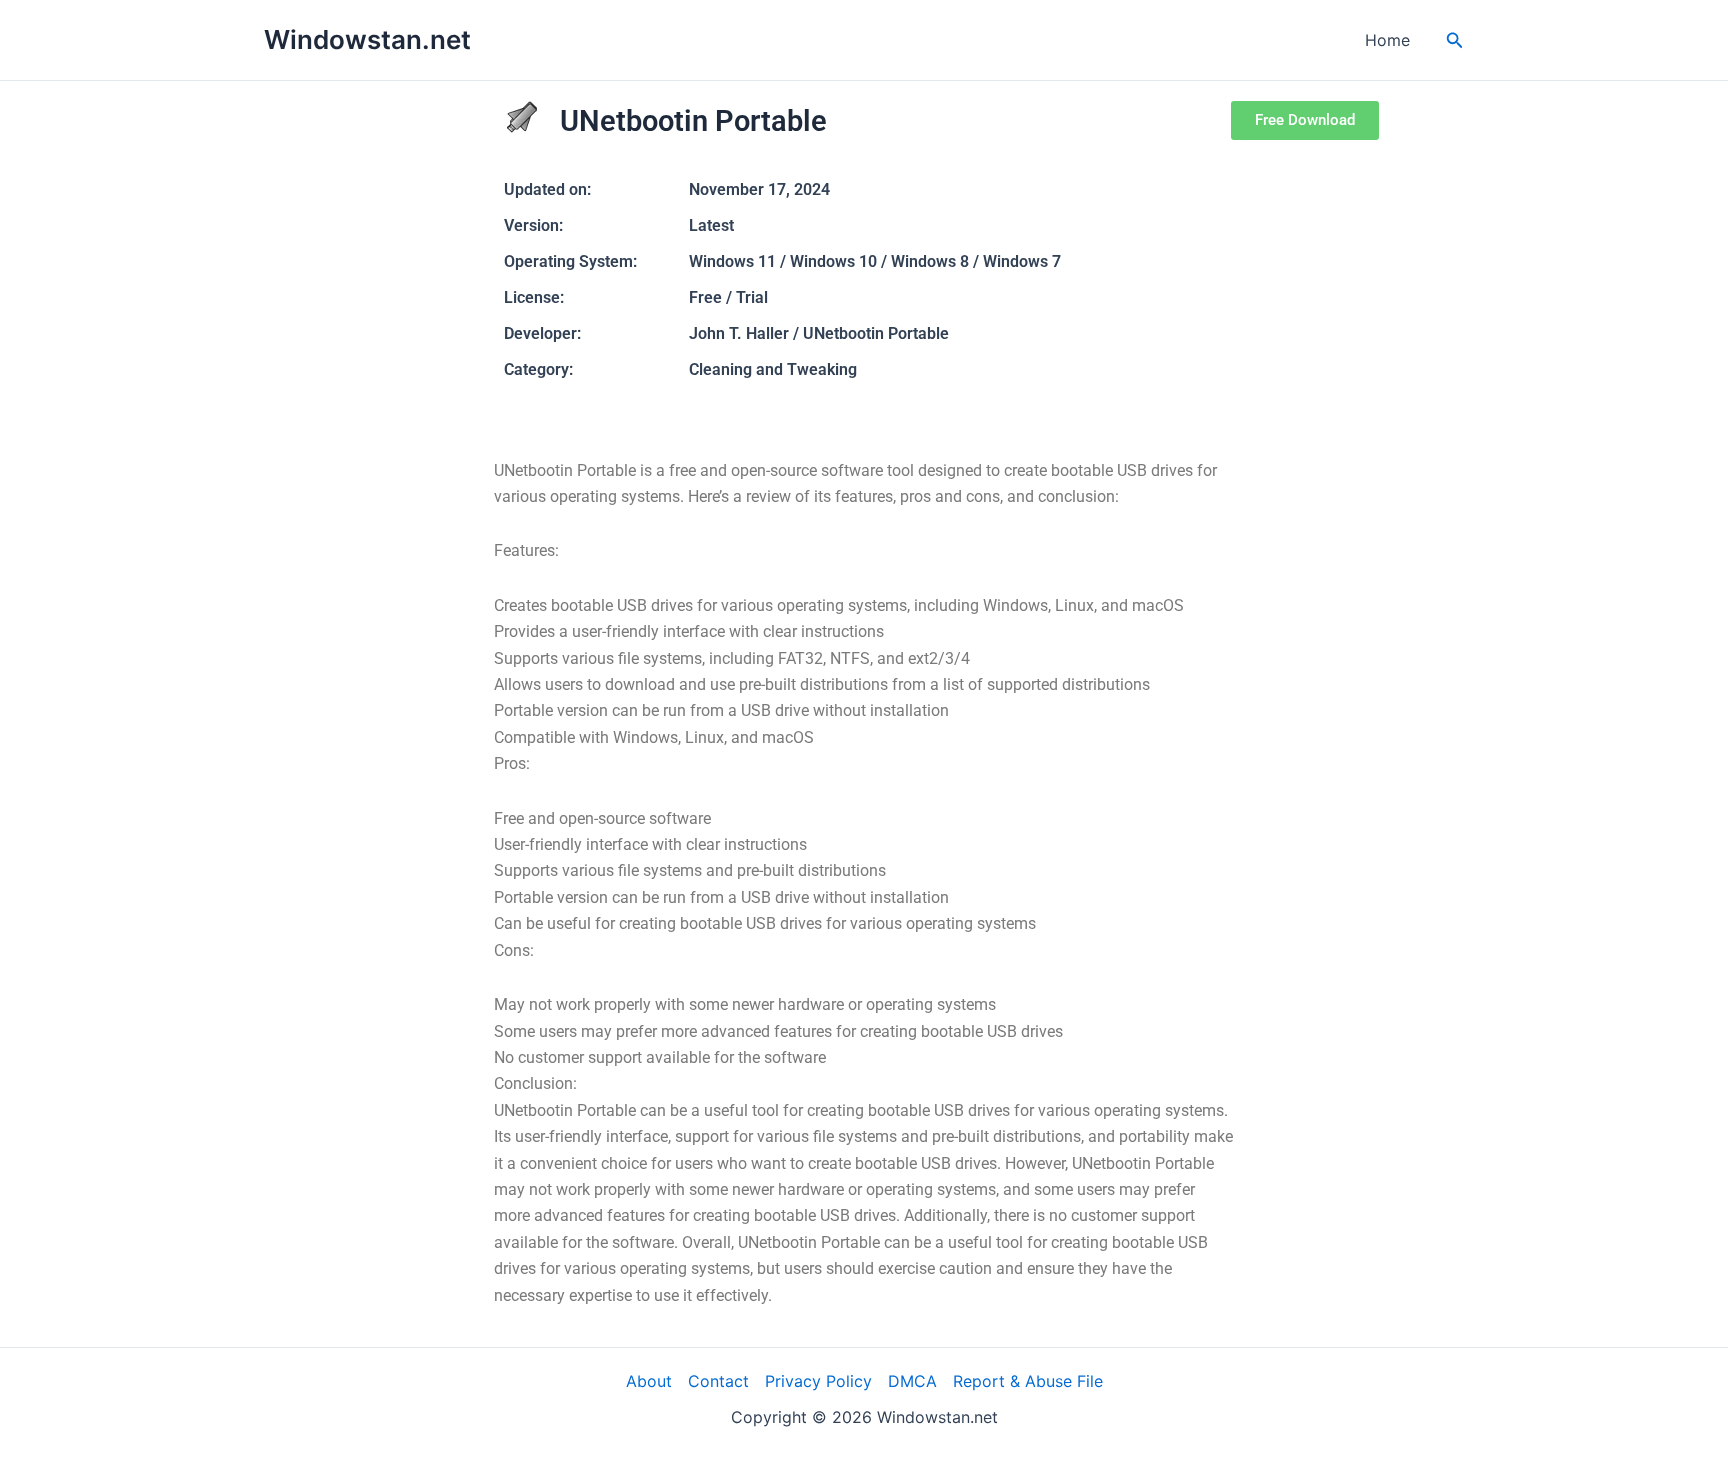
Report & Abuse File (1028, 1381)
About (649, 1381)
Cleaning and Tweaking (773, 369)
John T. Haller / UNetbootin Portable (819, 333)
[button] (1455, 40)
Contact (718, 1381)
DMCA (912, 1381)
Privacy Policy (818, 1381)
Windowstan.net (367, 39)
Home (1387, 40)
